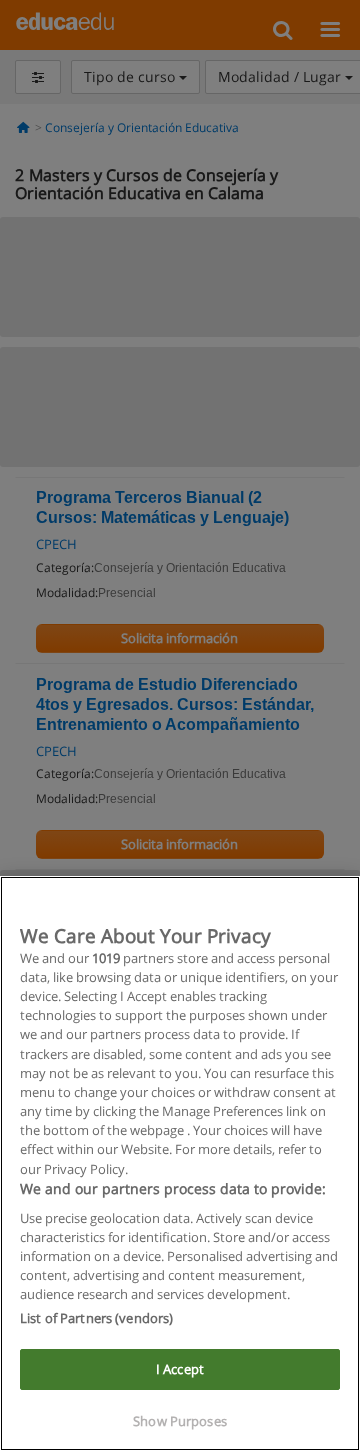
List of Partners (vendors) (96, 1318)
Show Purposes (180, 1421)
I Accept (180, 1369)
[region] (180, 1163)
